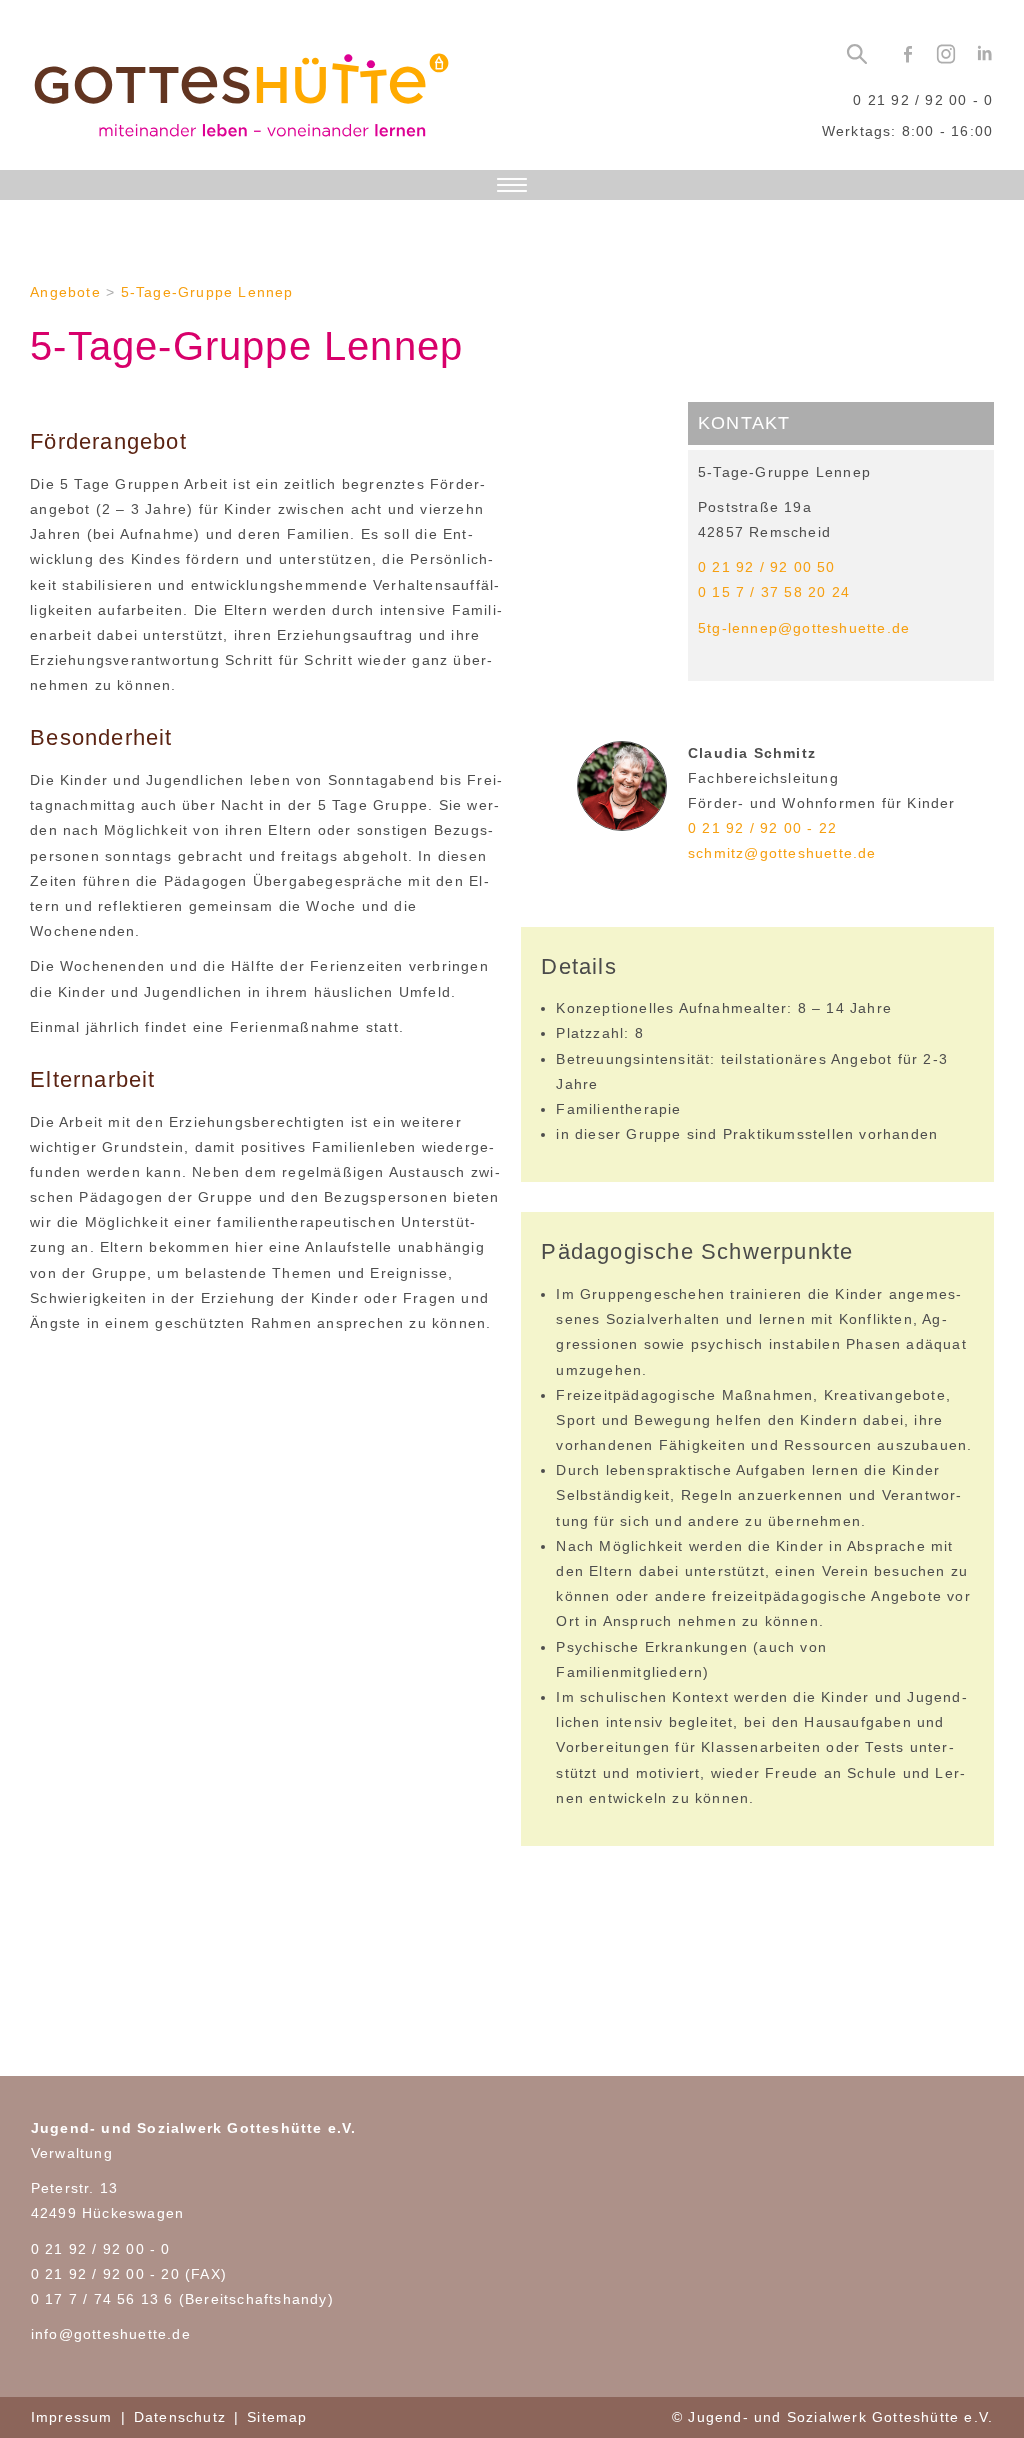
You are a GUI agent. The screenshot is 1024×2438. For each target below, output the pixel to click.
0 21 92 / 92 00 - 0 (923, 100)
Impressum (72, 2417)
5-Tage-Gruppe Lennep (207, 292)
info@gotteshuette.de (111, 2334)
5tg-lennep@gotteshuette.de (804, 628)
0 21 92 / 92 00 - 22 (762, 828)
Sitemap (277, 2417)
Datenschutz (180, 2417)
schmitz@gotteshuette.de (782, 853)
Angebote (65, 292)
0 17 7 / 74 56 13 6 (102, 2299)
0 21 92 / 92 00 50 (767, 567)
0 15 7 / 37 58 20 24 (774, 592)
